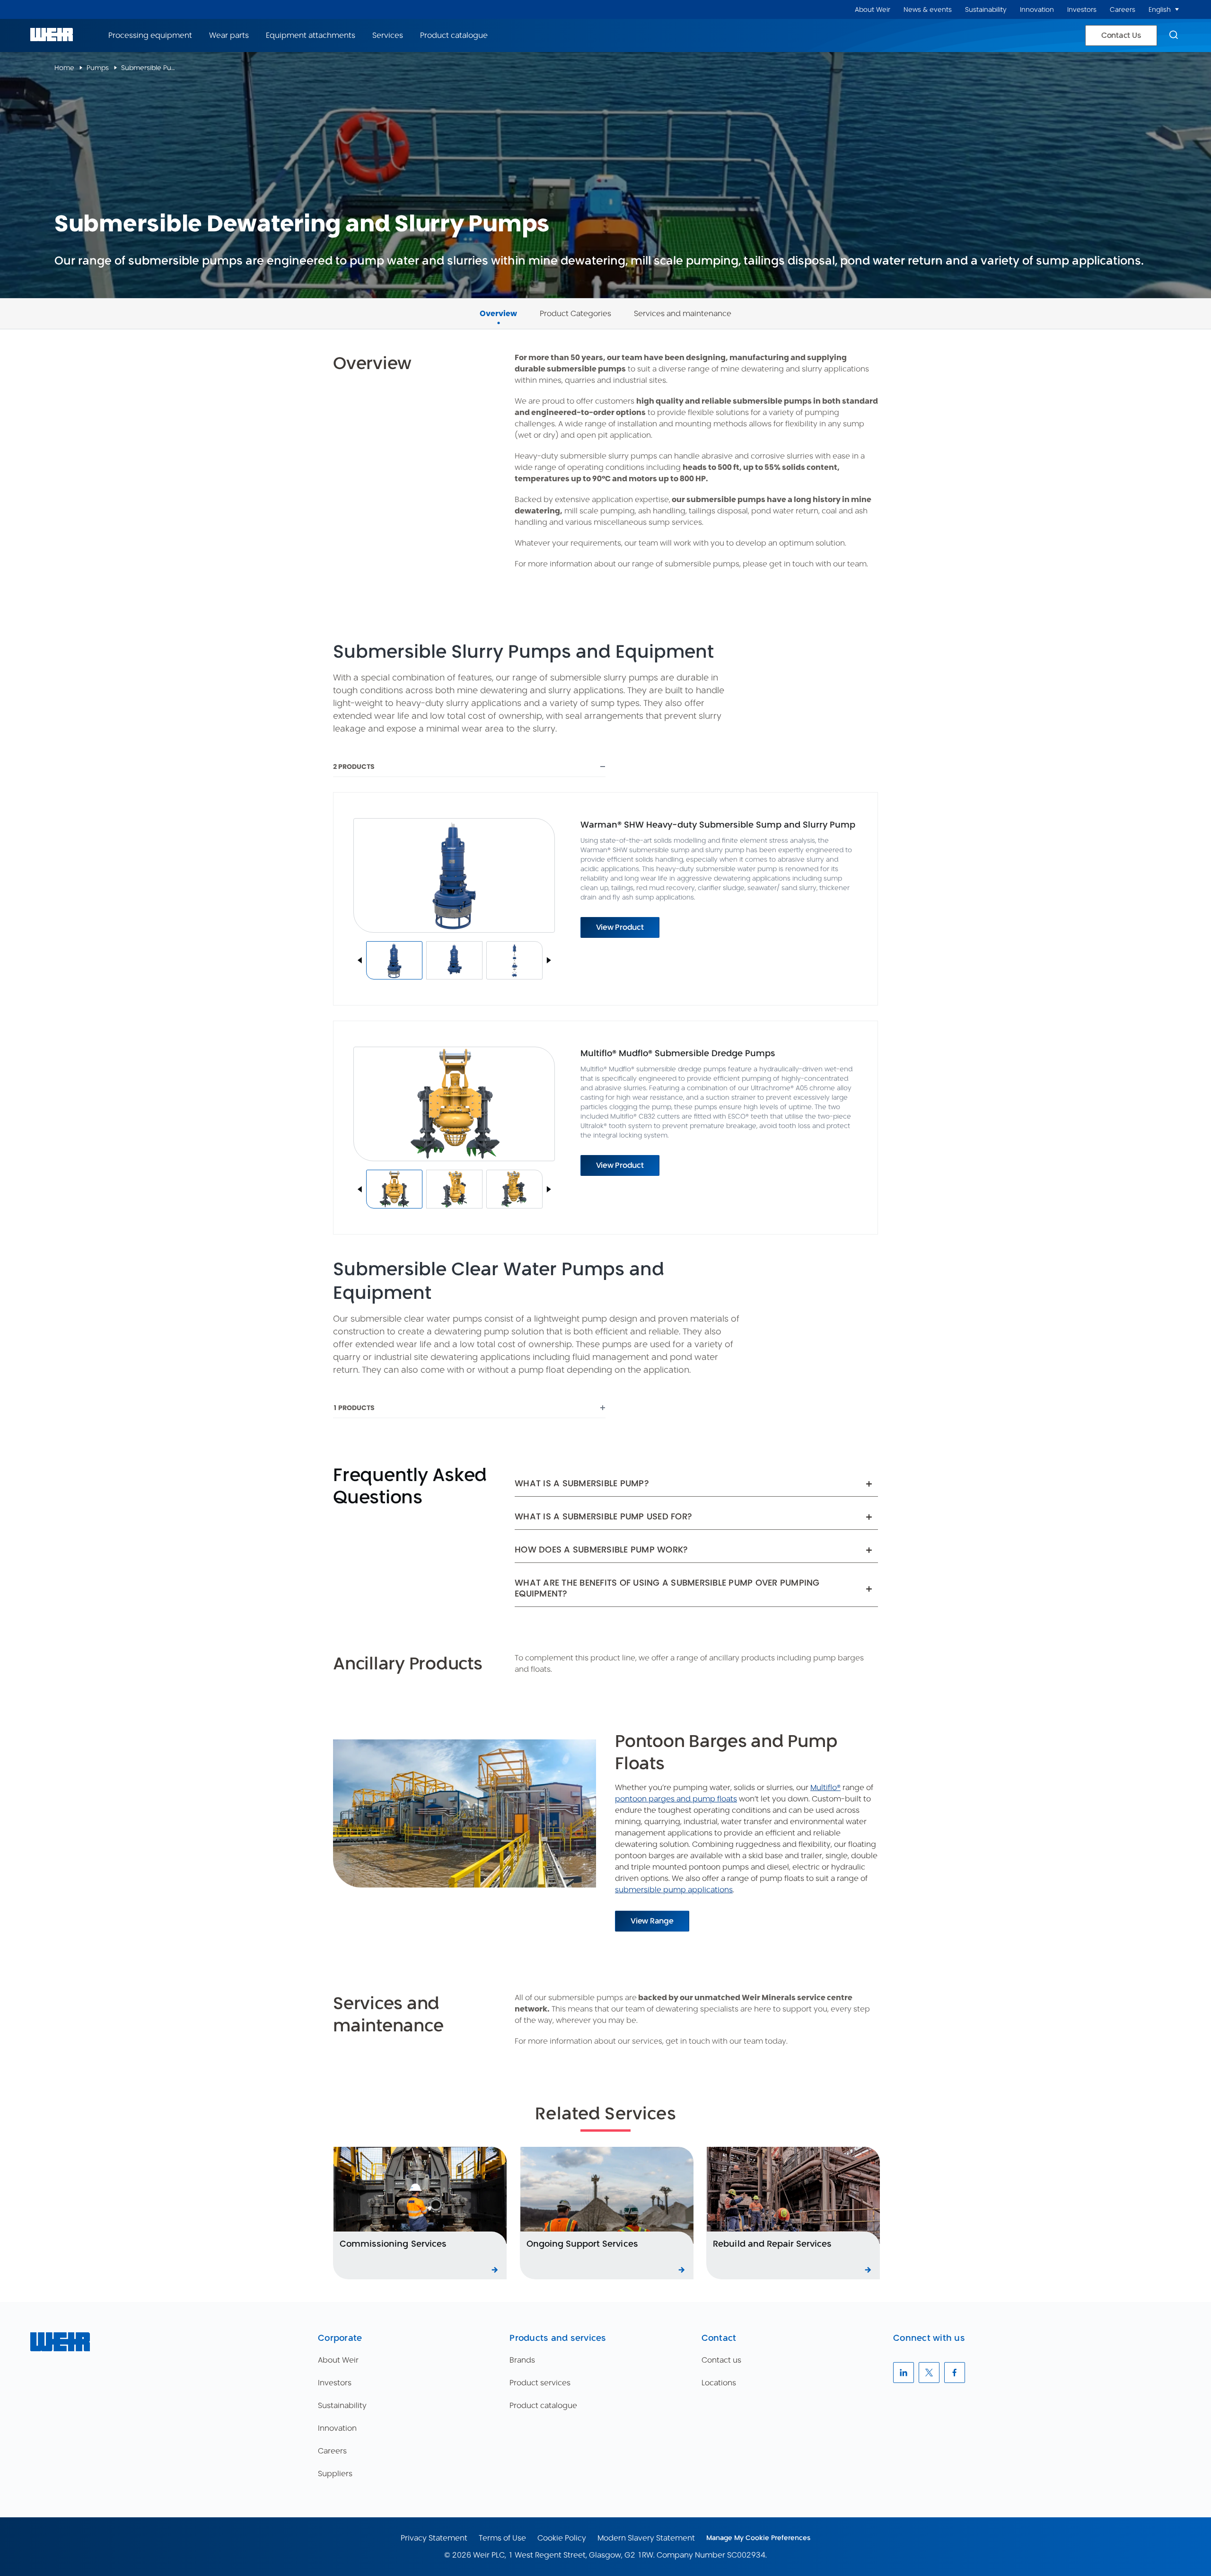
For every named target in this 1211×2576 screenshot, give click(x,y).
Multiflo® (825, 1787)
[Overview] (498, 303)
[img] (394, 961)
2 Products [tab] (354, 767)
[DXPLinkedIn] (904, 2373)
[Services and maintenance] (683, 303)
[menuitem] (873, 10)
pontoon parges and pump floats (676, 1799)
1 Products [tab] (354, 1408)
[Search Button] (1174, 35)
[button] (1177, 9)
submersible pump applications (674, 1890)
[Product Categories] (575, 303)
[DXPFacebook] (955, 2373)
